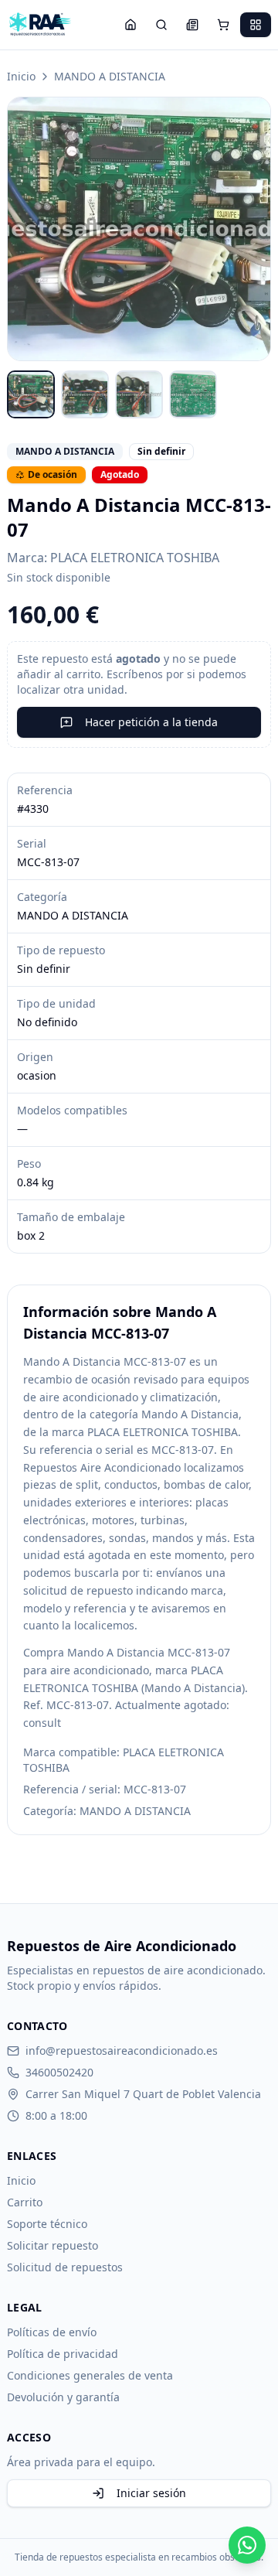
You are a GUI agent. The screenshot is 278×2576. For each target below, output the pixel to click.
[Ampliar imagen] (139, 229)
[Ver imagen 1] (31, 394)
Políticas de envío (52, 2332)
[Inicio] (131, 25)
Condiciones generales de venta (90, 2375)
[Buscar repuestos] (161, 25)
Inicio (21, 76)
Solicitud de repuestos (65, 2267)
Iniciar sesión (151, 2493)
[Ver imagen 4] (193, 394)
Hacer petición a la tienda (151, 722)
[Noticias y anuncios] (192, 25)
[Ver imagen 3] (139, 394)
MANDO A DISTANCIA (110, 76)
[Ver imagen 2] (85, 394)
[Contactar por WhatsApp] (247, 2545)
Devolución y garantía (63, 2397)
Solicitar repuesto (53, 2245)
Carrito (25, 2202)
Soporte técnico (47, 2224)
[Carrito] (223, 25)
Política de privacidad (63, 2354)
